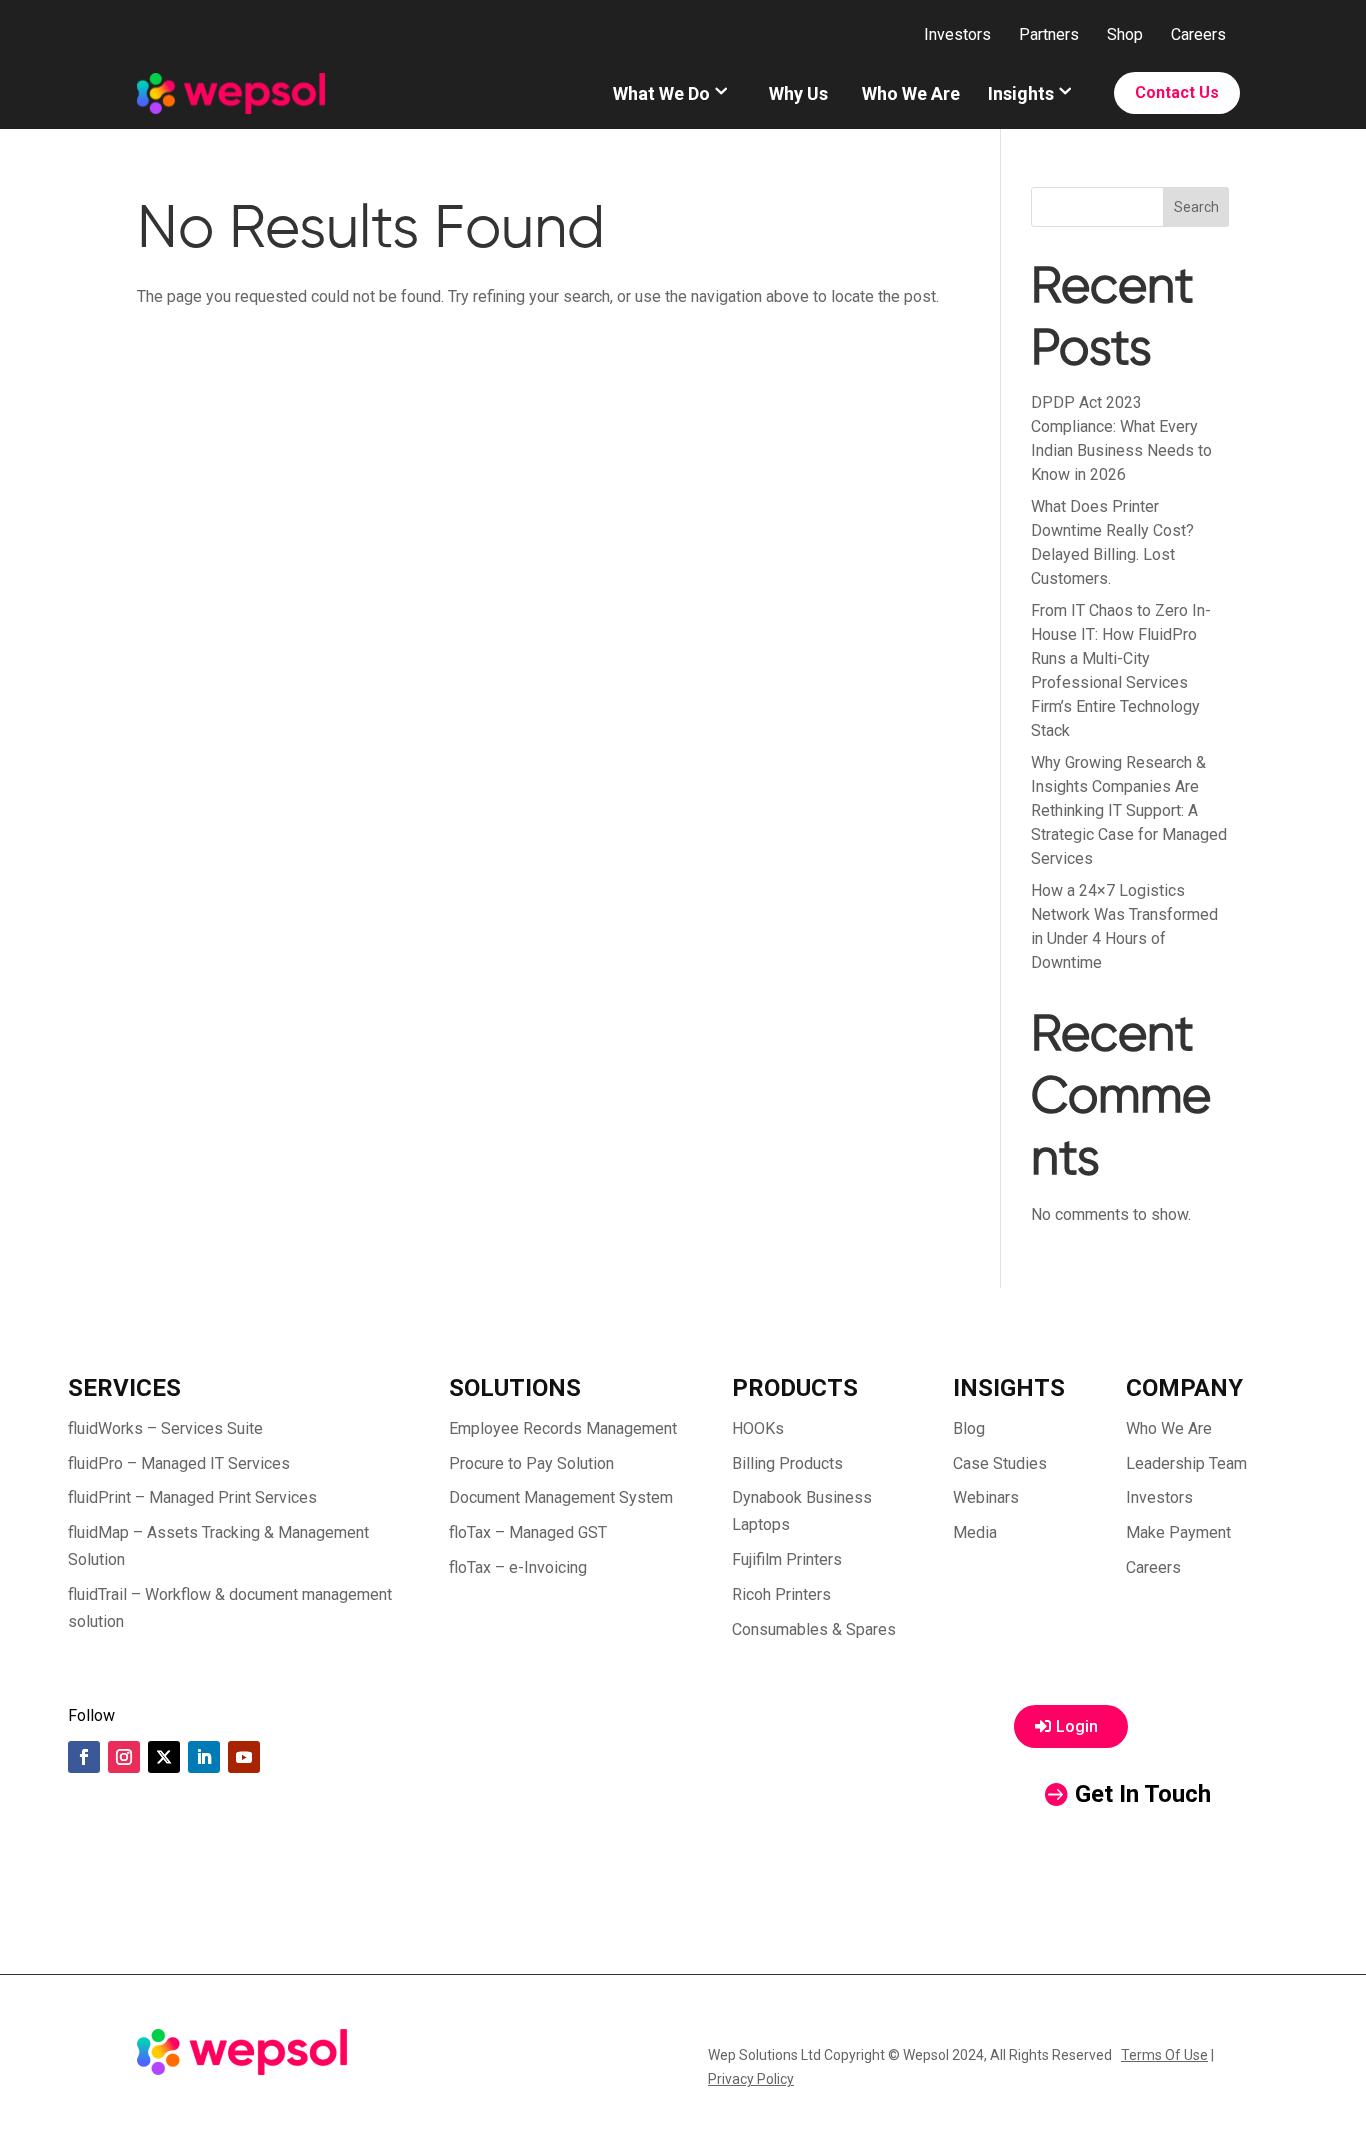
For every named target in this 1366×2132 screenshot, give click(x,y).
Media (975, 1532)
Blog (969, 1428)
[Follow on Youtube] (244, 1757)
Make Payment (1178, 1532)
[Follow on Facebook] (84, 1757)
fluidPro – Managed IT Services (179, 1463)
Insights (1021, 93)
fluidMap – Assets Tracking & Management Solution (218, 1546)
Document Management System (561, 1497)
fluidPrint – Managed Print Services (192, 1497)
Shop (1125, 34)
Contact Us (1177, 92)
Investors (957, 34)
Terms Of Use (1164, 2055)
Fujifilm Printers (787, 1559)
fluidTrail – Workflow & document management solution (230, 1608)
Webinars (986, 1497)
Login (1077, 1726)
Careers (1198, 34)
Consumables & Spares (814, 1629)
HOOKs (758, 1428)
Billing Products (787, 1463)
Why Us (798, 93)
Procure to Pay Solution (531, 1463)
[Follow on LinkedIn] (204, 1757)
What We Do (661, 93)
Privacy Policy (751, 2079)
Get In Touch (1143, 1794)
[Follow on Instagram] (124, 1757)
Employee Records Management (563, 1428)
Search (1196, 207)
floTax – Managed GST (528, 1532)
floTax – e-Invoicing (518, 1567)
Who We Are (911, 93)
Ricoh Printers (781, 1594)
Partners (1049, 34)
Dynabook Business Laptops (802, 1511)
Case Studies (1000, 1463)
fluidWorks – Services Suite (165, 1428)
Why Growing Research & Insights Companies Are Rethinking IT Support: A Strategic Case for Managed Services (1129, 810)
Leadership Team (1186, 1463)
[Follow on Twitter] (164, 1757)
